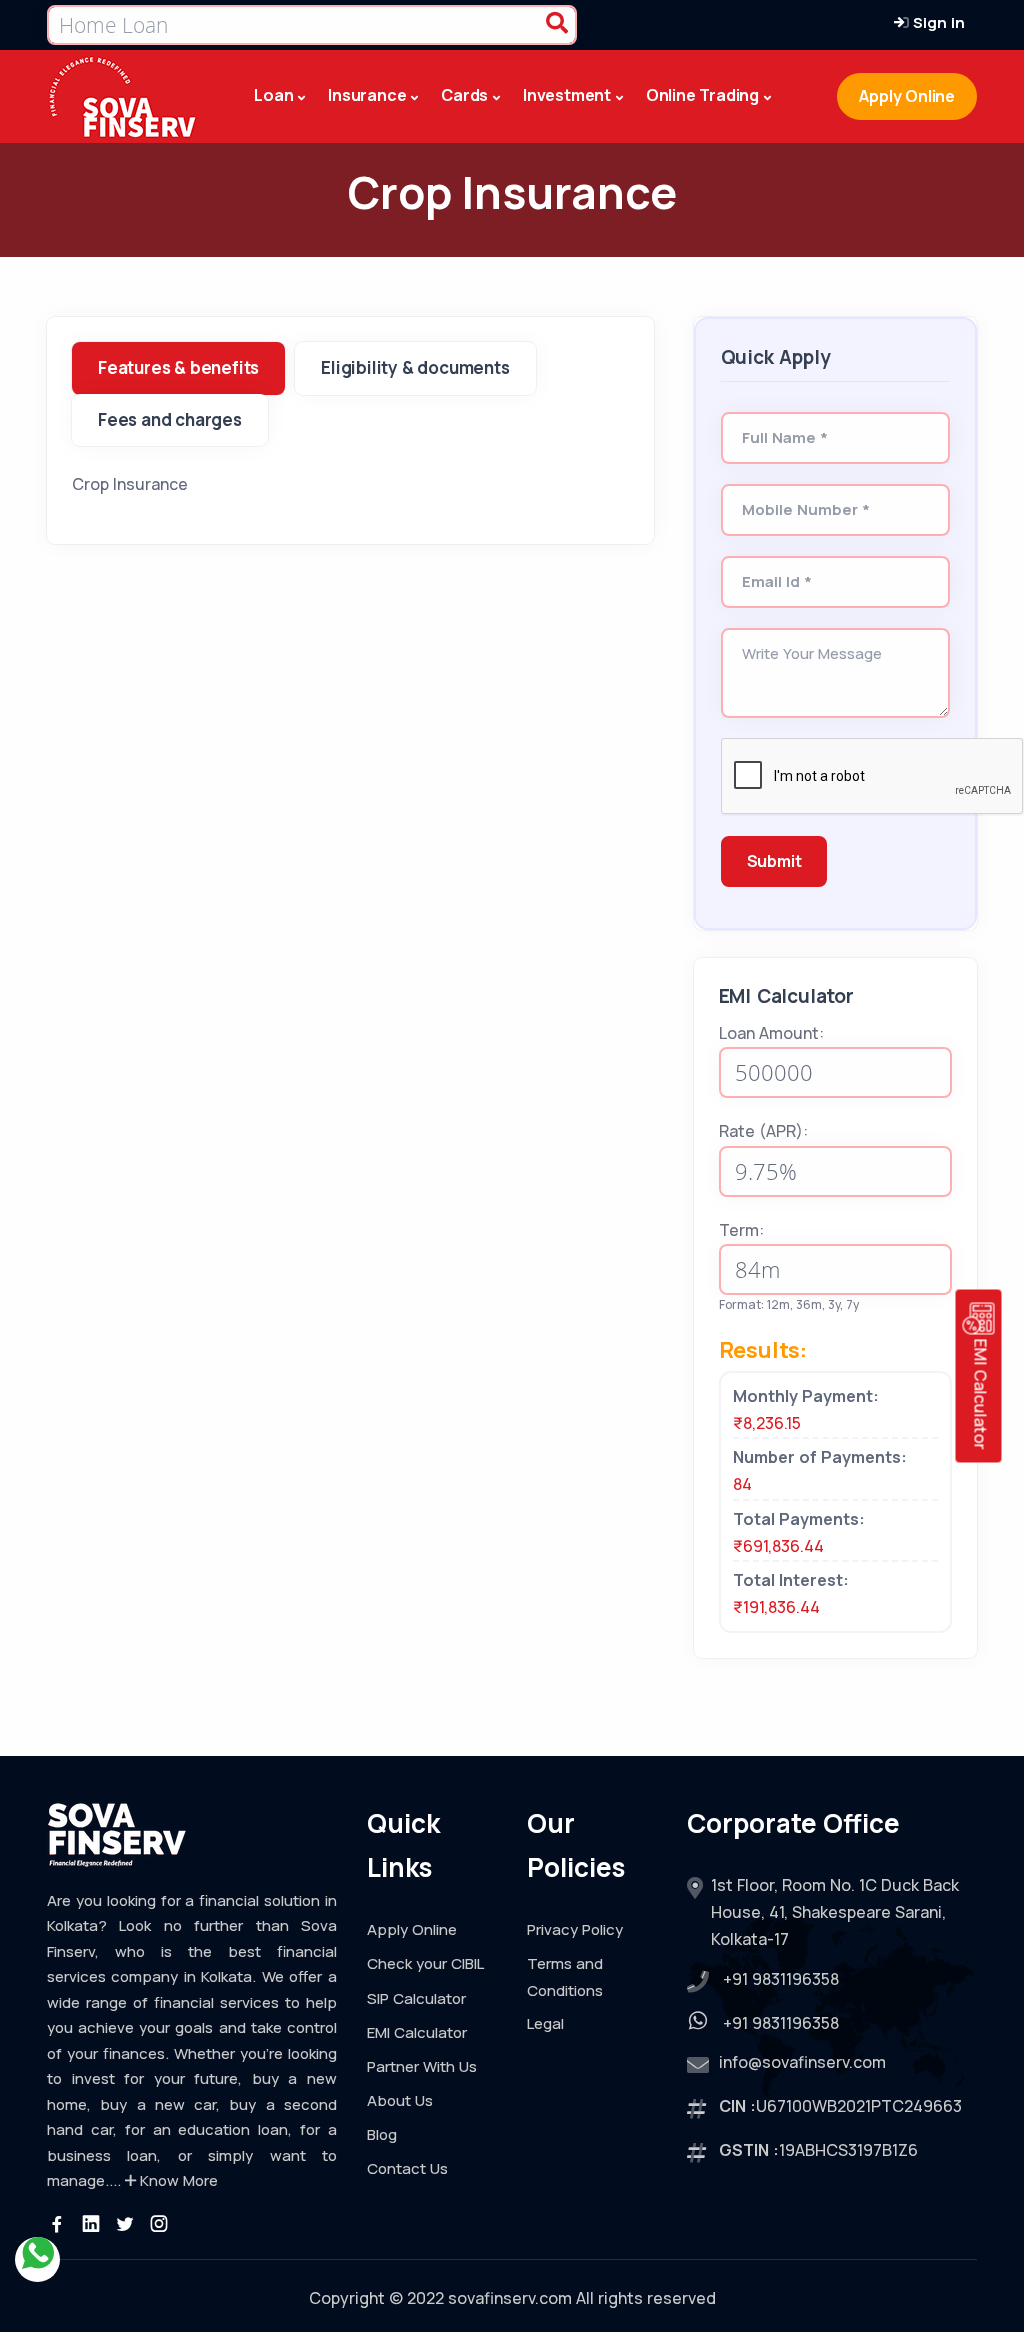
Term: (741, 1230)
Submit (774, 861)
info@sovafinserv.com (802, 2062)
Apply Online (907, 96)
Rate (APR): (763, 1131)
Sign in (937, 22)
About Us (400, 2100)
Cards (464, 95)
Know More (177, 2180)
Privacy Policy (575, 1929)
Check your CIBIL (425, 1963)
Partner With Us (422, 2066)
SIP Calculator (416, 1998)
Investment (567, 95)
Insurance (367, 95)
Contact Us (407, 2168)
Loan (273, 95)
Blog (382, 2134)
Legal (545, 2023)
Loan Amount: (771, 1033)
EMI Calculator (417, 2032)
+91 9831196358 (781, 1979)
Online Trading (702, 95)
